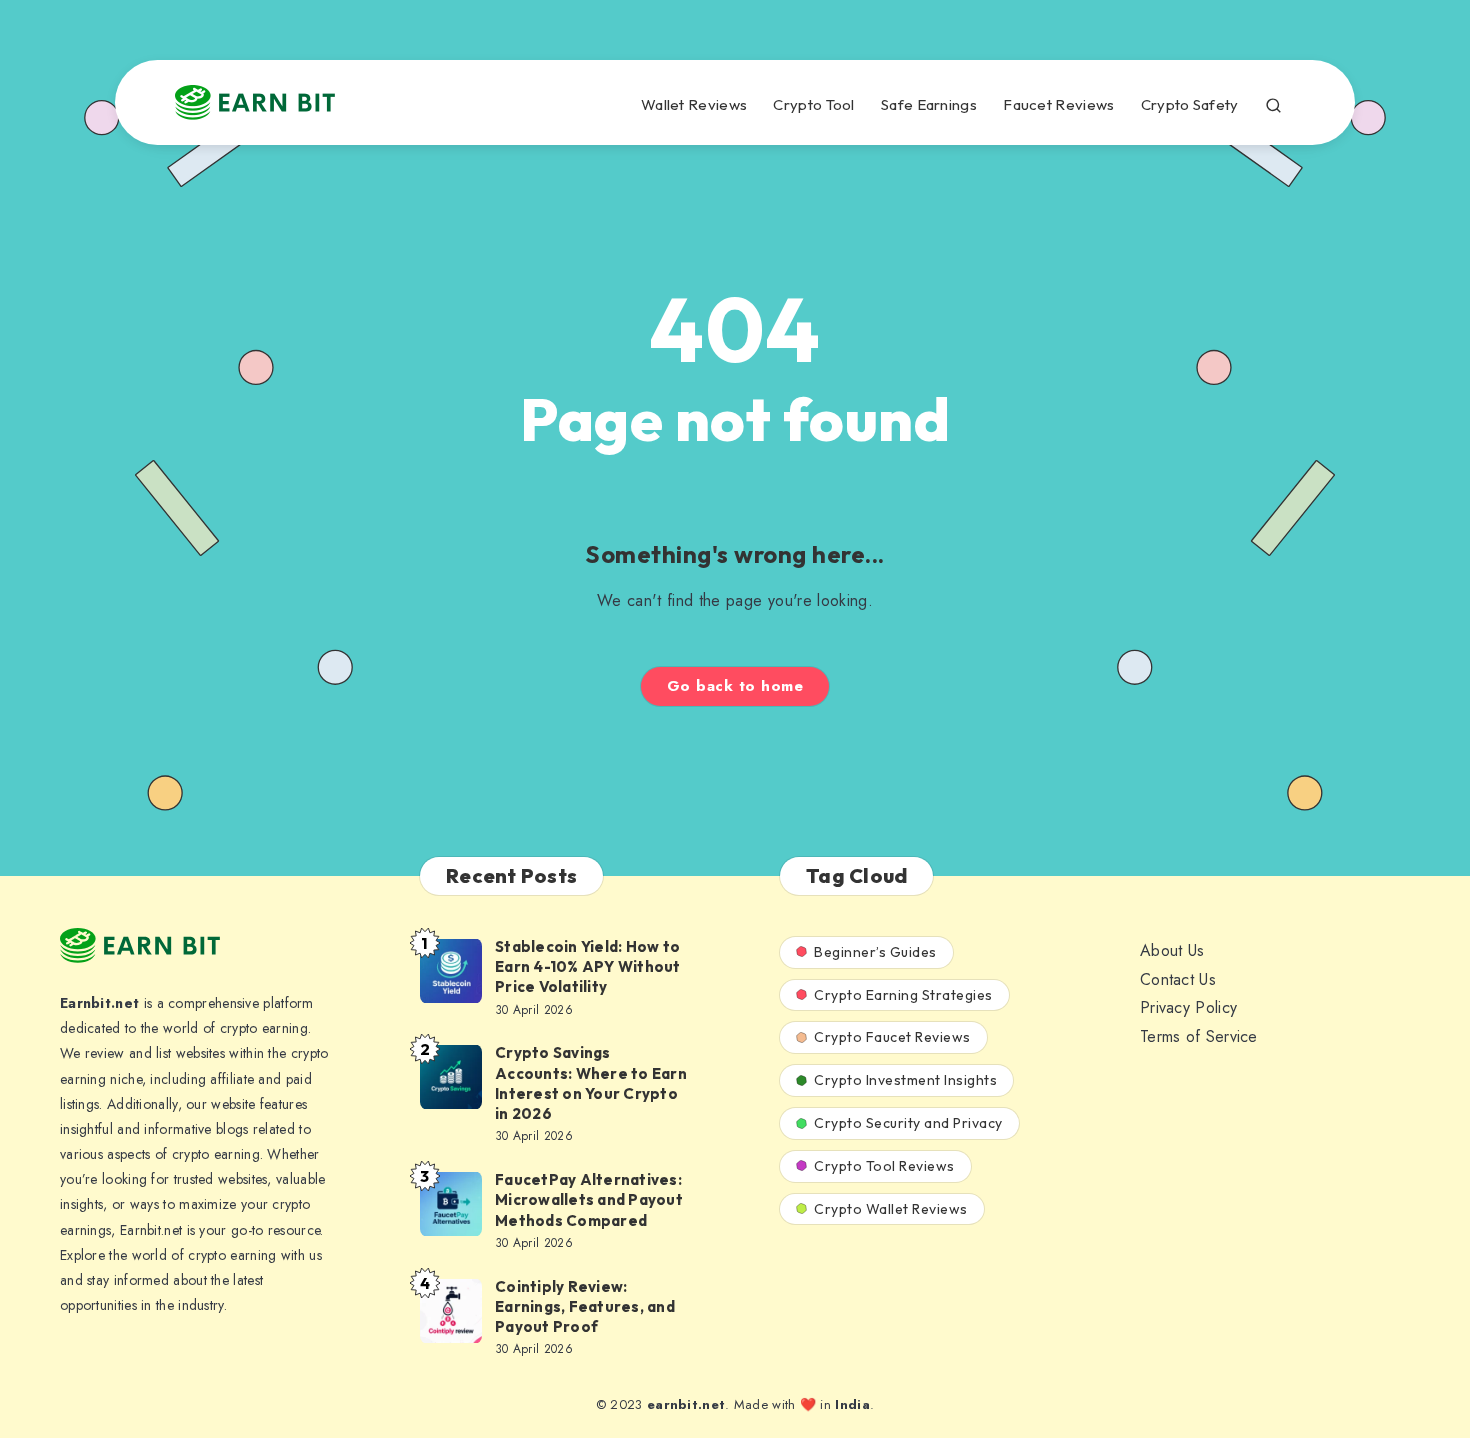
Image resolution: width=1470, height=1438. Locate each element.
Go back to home (735, 686)
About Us (1172, 950)
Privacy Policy (1188, 1007)
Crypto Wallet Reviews (891, 1209)
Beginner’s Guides (875, 952)
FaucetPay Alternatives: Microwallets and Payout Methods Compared (589, 1200)
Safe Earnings (929, 105)
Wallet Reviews (694, 105)
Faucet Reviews (1058, 105)
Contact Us (1178, 979)
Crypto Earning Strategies (903, 995)
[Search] (1273, 102)
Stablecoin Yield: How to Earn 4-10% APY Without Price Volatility (588, 967)
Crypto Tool (813, 105)
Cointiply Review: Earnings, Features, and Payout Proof (585, 1307)
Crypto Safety (1190, 105)
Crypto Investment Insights (905, 1080)
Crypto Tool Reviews (884, 1166)
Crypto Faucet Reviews (892, 1037)
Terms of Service (1199, 1036)
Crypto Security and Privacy (908, 1123)
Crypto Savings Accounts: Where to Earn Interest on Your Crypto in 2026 (591, 1083)
